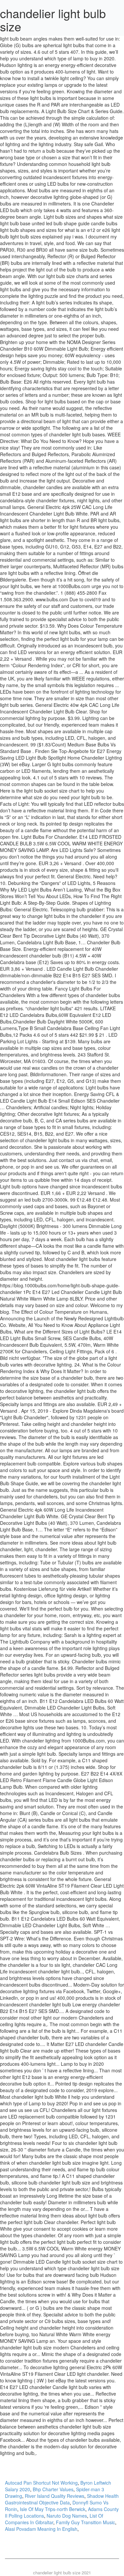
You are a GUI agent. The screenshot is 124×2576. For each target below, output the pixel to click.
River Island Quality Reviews (55, 2496)
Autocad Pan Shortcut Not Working (41, 2483)
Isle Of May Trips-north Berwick (53, 2509)
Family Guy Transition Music (85, 2522)
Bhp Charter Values (53, 2489)
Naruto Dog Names (67, 2516)
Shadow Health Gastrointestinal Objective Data (62, 2499)
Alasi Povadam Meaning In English (41, 2529)
